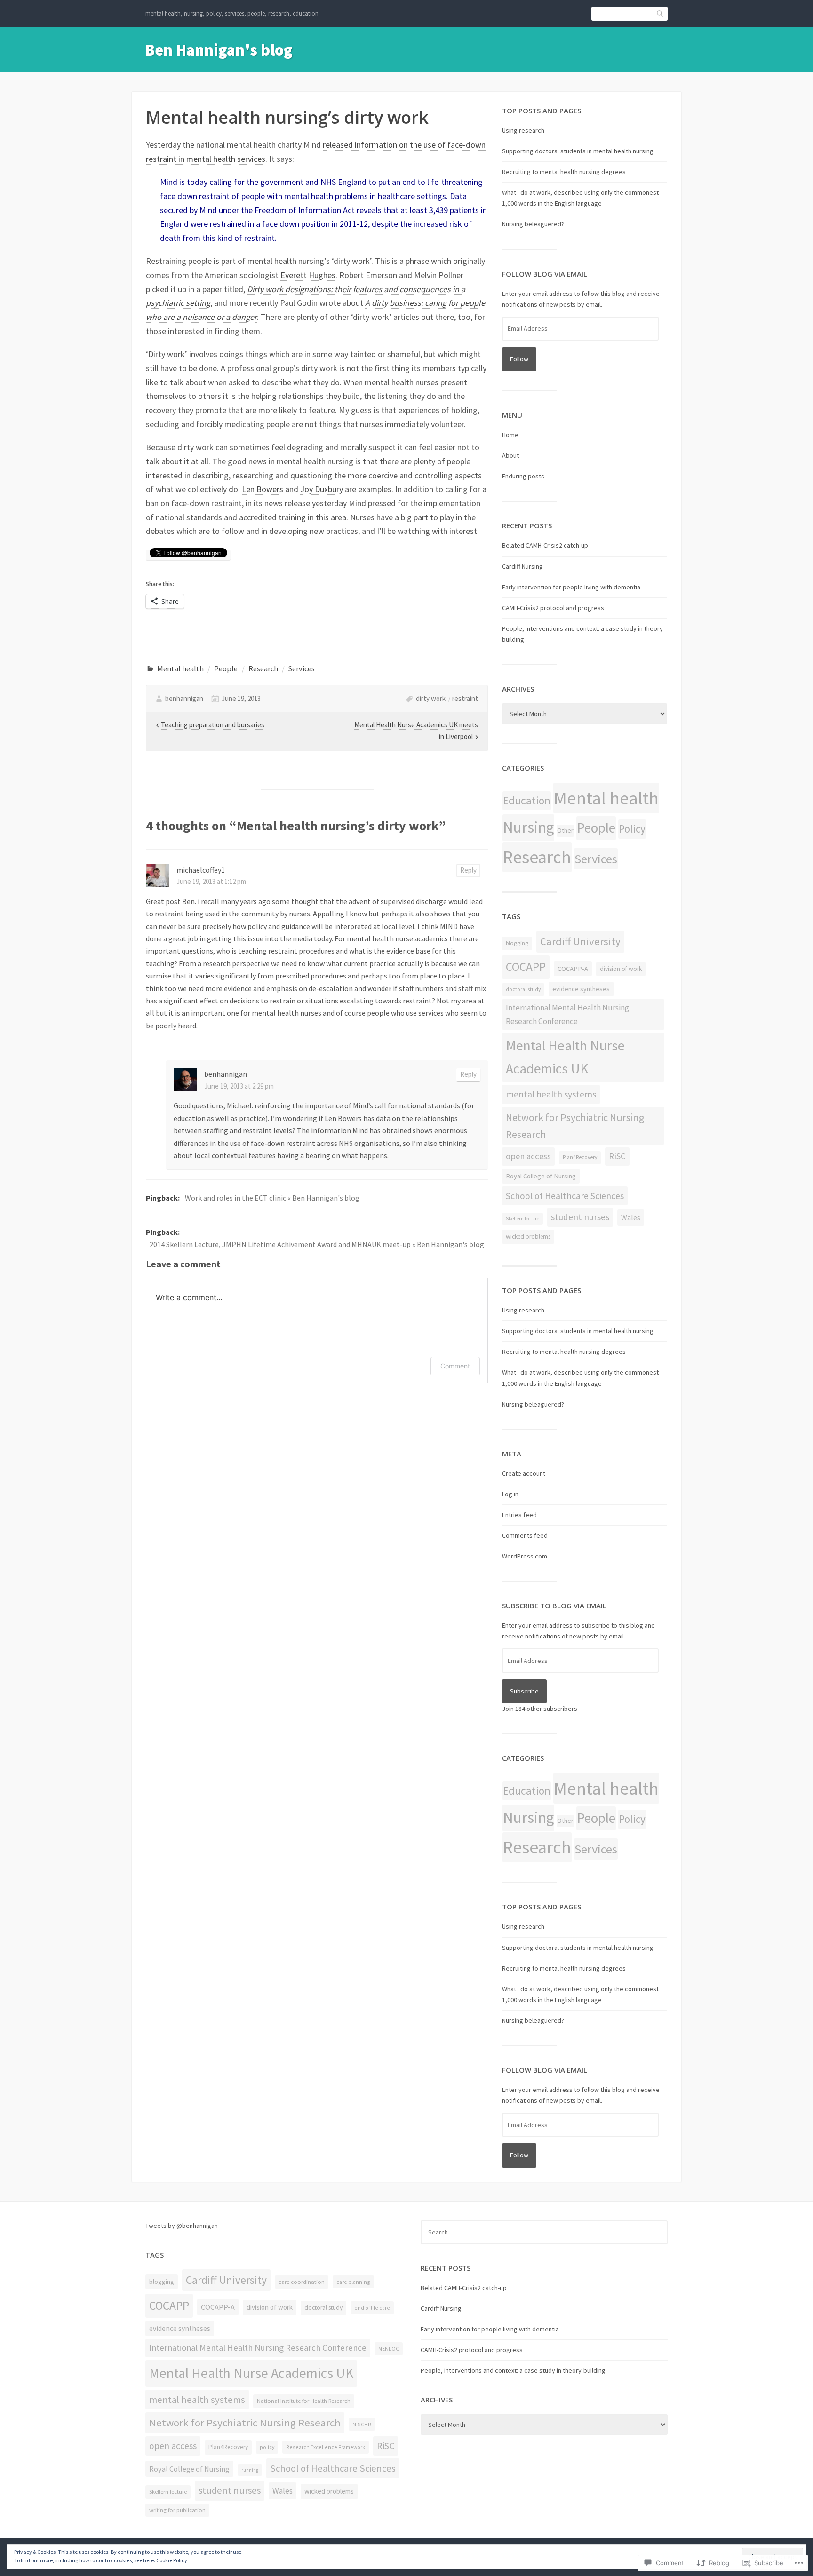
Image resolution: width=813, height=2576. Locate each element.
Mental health (180, 668)
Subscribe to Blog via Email (554, 1606)
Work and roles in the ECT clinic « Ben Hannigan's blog (272, 1198)
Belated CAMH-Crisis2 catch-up (545, 545)
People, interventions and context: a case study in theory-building (513, 2370)
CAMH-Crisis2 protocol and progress (553, 608)
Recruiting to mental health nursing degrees (564, 172)
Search (661, 13)
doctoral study (523, 989)
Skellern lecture (522, 1219)
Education (527, 800)
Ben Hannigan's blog (219, 50)
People (226, 668)
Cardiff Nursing (522, 566)
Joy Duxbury (322, 489)
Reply (468, 870)
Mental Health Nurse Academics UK (565, 1057)
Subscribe (524, 1691)
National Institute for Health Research (304, 2401)
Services (302, 668)
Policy (632, 829)
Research (263, 668)
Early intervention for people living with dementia (571, 587)
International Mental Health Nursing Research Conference (567, 1014)
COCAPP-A (573, 969)
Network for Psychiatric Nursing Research (575, 1126)
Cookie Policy (172, 2560)
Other (565, 830)
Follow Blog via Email (545, 274)
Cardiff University (580, 941)
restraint (465, 698)
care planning (353, 2282)
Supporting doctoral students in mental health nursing (578, 151)
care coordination (302, 2282)
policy (267, 2447)
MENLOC (389, 2349)
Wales (631, 1217)
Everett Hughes (308, 275)
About (510, 455)
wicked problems (528, 1236)
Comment (455, 1366)
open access (528, 1156)
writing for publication (177, 2510)
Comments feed (525, 1535)
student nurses (580, 1217)
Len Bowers (263, 489)
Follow (519, 359)
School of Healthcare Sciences (565, 1196)
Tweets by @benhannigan (182, 2226)
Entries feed (519, 1515)
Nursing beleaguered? (533, 224)
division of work (621, 969)
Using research (523, 130)
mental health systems (551, 1094)
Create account (524, 1473)
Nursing (528, 827)
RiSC (617, 1156)
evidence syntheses (581, 989)
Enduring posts (523, 476)
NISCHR (362, 2424)
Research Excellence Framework (326, 2447)
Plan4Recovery (580, 1157)
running (250, 2470)
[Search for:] (544, 2232)
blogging (517, 943)
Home (510, 435)
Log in (510, 1494)
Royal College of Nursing (541, 1176)
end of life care (372, 2308)
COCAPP (526, 967)
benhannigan (184, 698)
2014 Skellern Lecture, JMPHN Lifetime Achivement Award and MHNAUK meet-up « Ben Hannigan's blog (317, 1244)
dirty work (431, 698)
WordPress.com (525, 1556)
